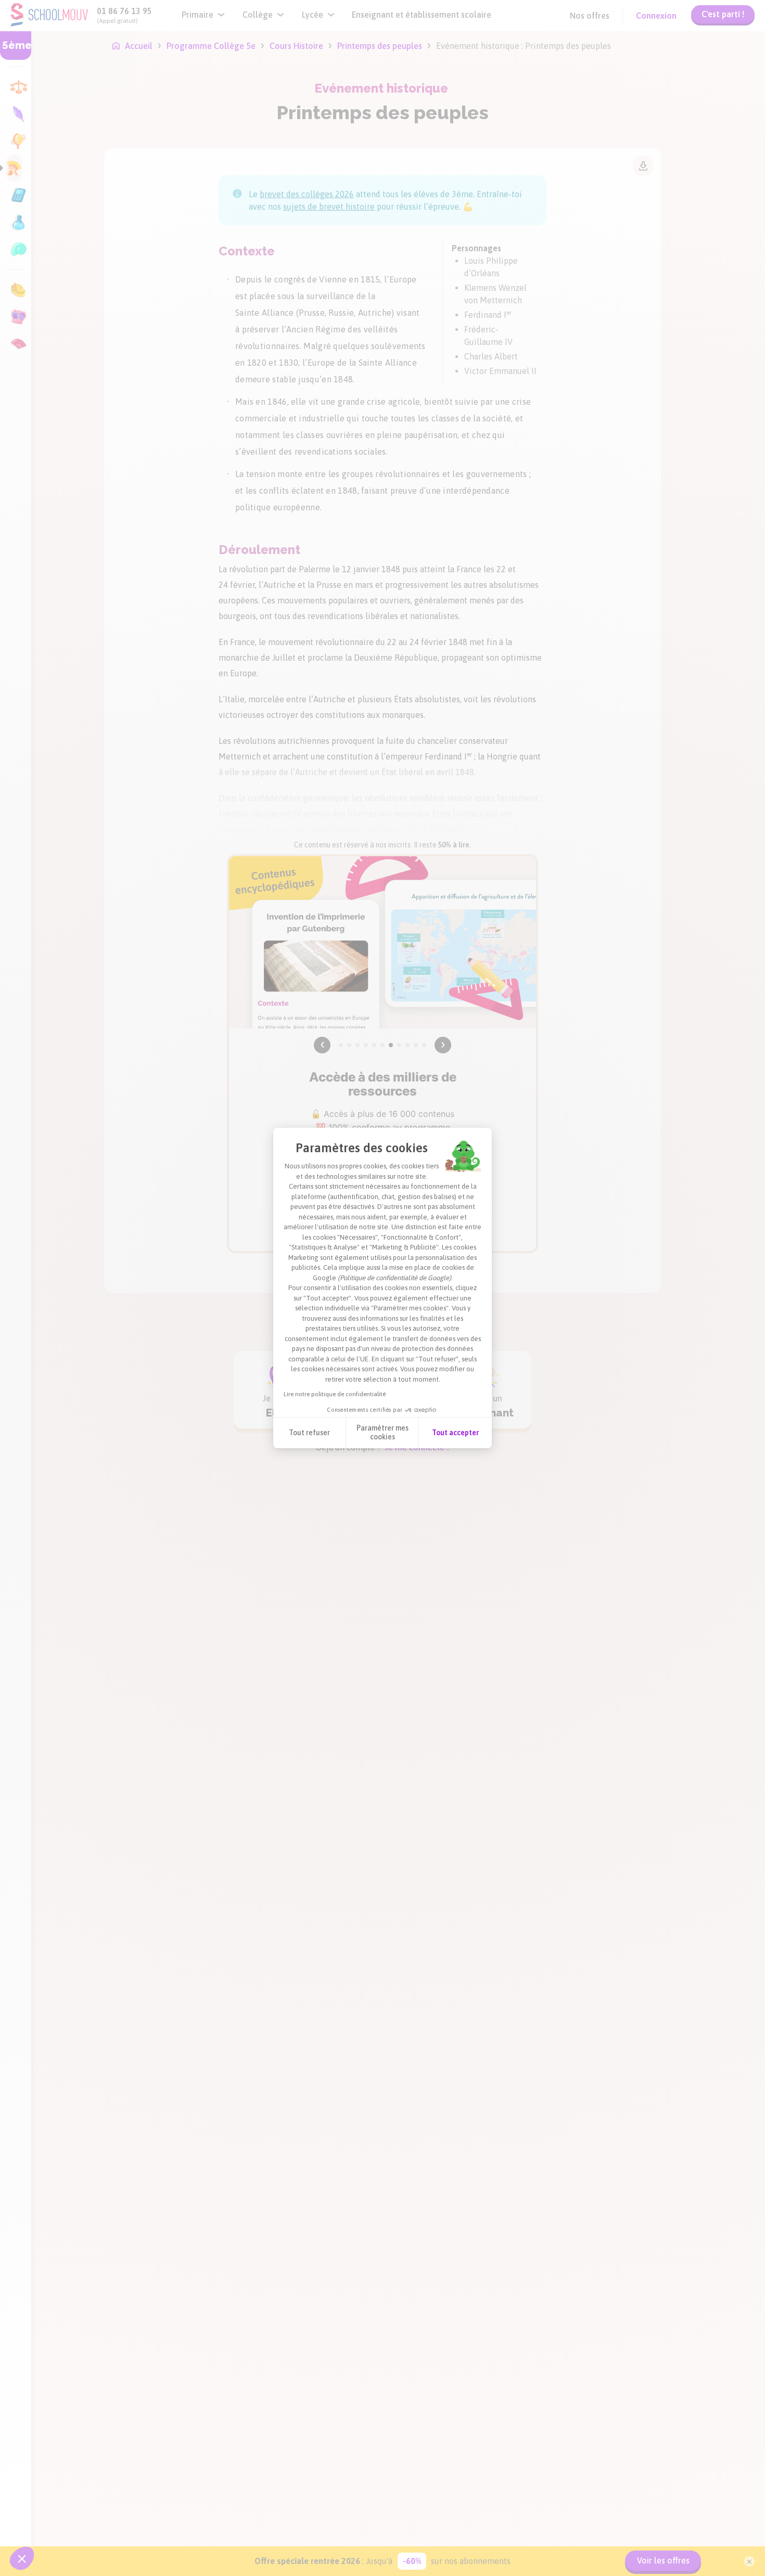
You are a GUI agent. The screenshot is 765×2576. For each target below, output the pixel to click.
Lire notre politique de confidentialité (335, 1394)
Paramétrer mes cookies (382, 1433)
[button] (22, 2558)
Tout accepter (455, 1433)
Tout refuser (309, 1433)
